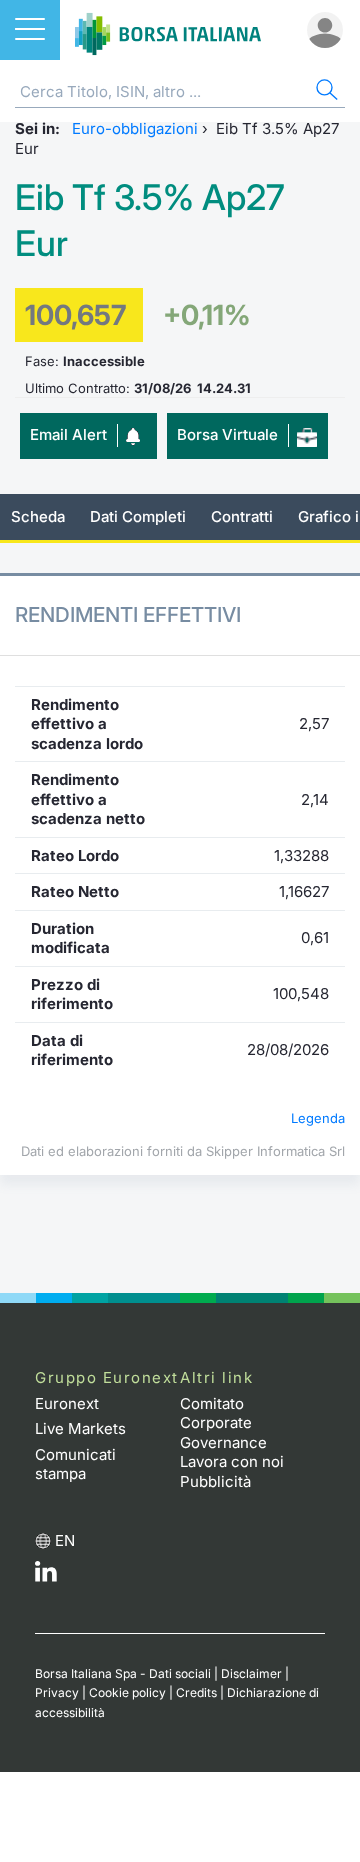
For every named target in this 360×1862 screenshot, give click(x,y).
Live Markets (80, 1428)
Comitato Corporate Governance (223, 1423)
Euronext (67, 1403)
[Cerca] (325, 92)
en (65, 1540)
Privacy (57, 1692)
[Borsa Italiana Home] (168, 30)
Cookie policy (127, 1692)
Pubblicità (215, 1481)
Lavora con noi (232, 1461)
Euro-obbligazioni (135, 128)
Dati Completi (138, 516)
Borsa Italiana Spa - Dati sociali (123, 1673)
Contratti (242, 516)
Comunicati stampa (75, 1464)
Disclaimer (251, 1673)
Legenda (318, 1118)
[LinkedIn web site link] (46, 1576)
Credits (196, 1692)
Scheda (38, 516)
